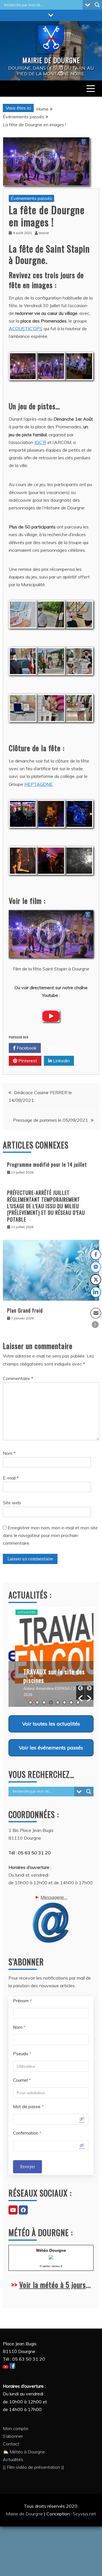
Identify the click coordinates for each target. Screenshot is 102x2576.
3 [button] (44, 1702)
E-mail (11, 1478)
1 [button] (30, 1702)
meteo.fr (57, 2266)
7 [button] (71, 1702)
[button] (80, 1693)
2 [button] (37, 1702)
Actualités (20, 1612)
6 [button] (64, 1702)
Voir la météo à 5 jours (53, 2285)
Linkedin (61, 1061)
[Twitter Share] (96, 1280)
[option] (51, 1657)
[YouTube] (13, 2210)
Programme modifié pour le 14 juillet (47, 1164)
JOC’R (40, 442)
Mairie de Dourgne (25, 2514)
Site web (12, 1503)
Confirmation (27, 2133)
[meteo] (51, 2258)
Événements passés (31, 198)
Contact (11, 2444)
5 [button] (58, 1702)
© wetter (45, 2266)
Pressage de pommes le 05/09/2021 (51, 1120)
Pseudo (22, 2054)
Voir (51, 1724)
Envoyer (27, 2167)
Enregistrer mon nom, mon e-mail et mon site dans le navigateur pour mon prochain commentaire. (50, 1535)
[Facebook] (23, 2210)
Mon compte (16, 2428)
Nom (9, 1453)
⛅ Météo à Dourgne (24, 2452)
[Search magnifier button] (97, 5)
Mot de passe (28, 2107)
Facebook (26, 1048)
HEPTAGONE (39, 784)
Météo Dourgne (51, 2250)
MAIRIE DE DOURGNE (51, 60)
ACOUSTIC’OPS (26, 329)
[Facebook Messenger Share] (96, 1267)
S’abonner (13, 2436)
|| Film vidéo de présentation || (33, 2467)
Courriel (22, 2080)
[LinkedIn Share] (96, 1292)
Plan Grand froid (25, 1310)
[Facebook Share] (96, 1255)
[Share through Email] (96, 1313)
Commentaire (18, 1378)
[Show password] (82, 2119)
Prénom (22, 2001)
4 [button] (51, 1702)
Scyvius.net (84, 2514)
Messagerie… (54, 1897)
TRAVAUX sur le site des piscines (48, 1676)
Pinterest (27, 1061)
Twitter (60, 1048)
